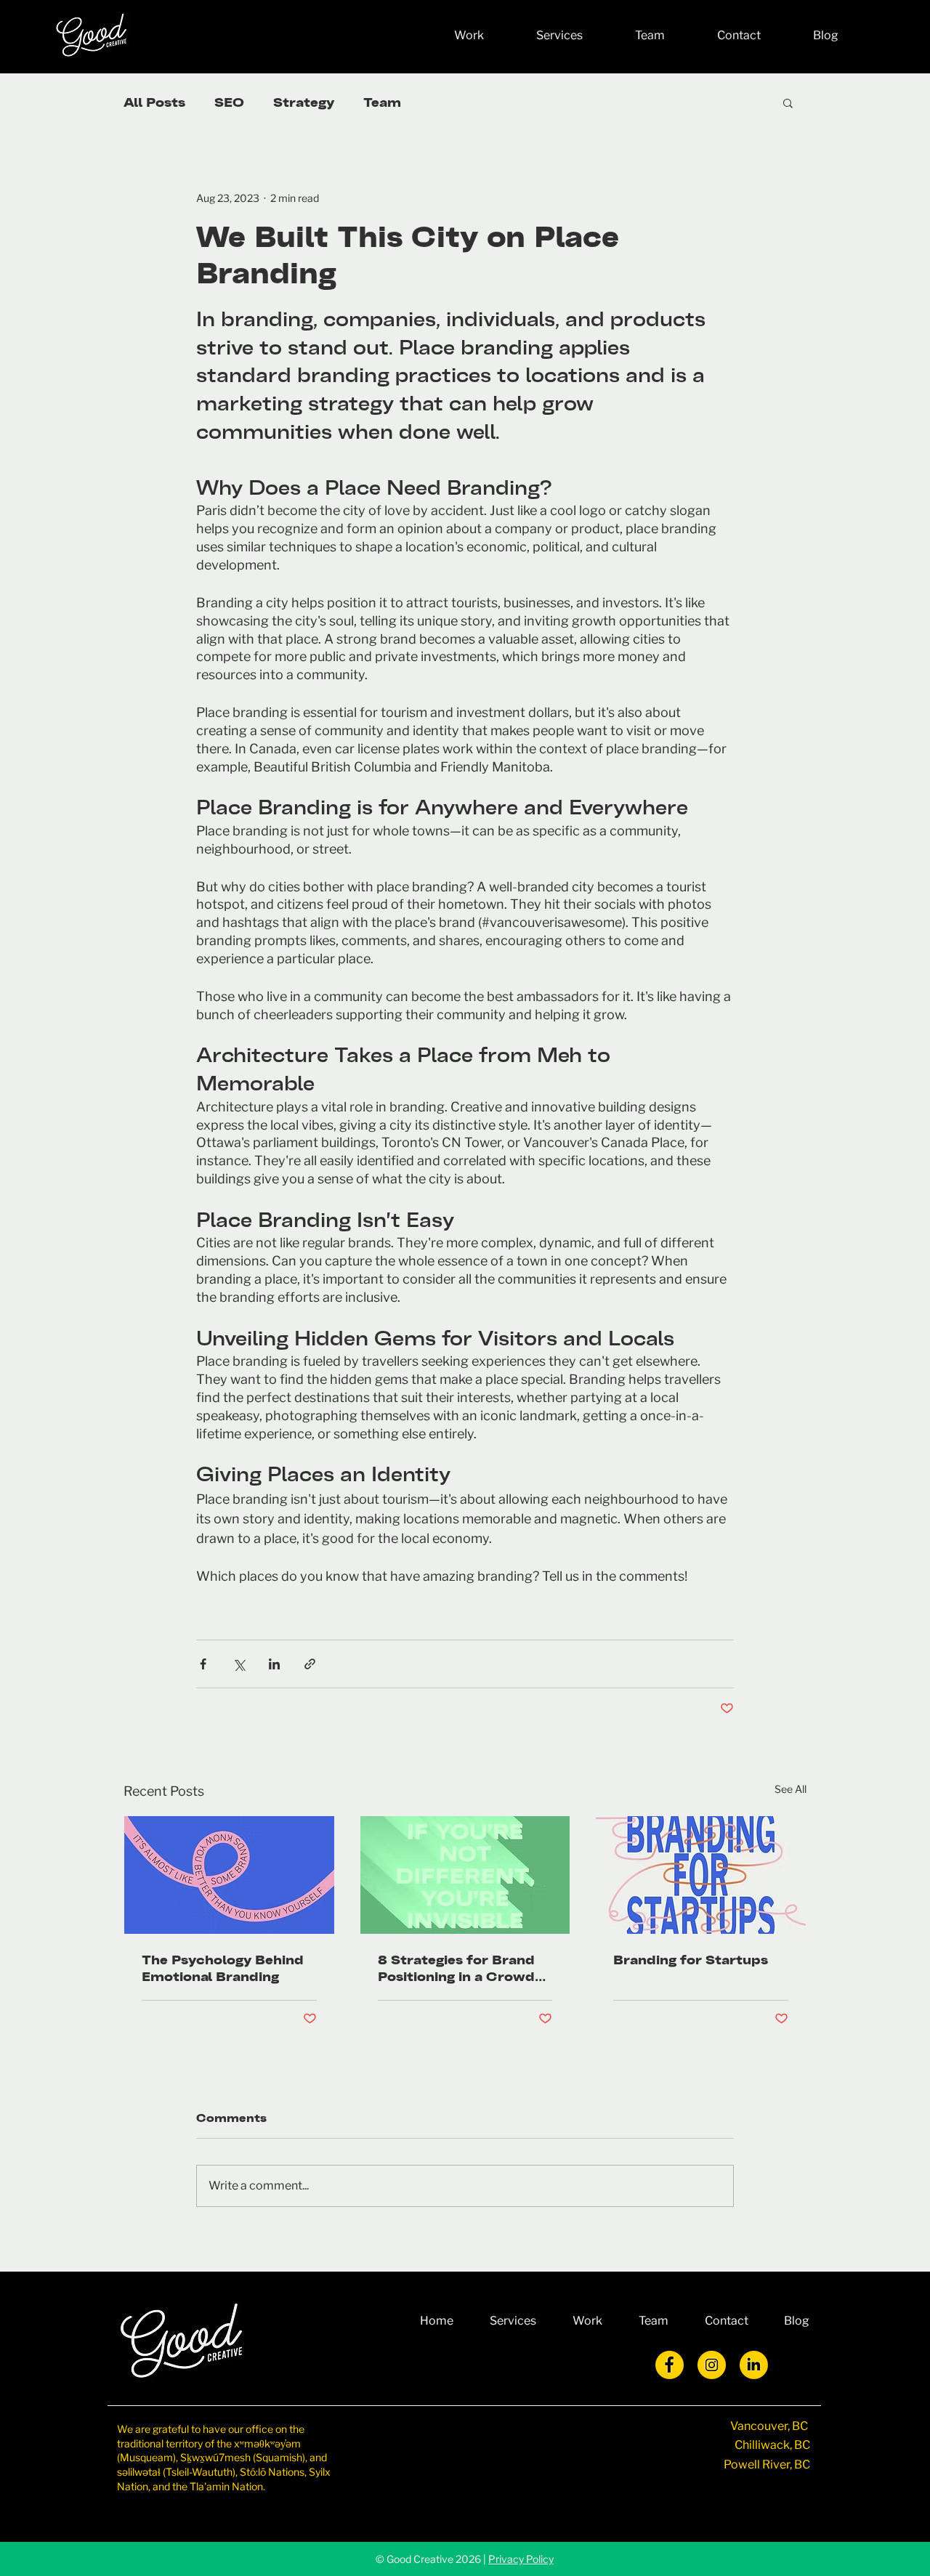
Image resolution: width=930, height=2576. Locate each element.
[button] (788, 102)
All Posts (154, 102)
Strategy (304, 102)
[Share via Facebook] (203, 1664)
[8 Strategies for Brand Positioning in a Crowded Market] (465, 1875)
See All (790, 1789)
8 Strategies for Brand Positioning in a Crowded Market (465, 1968)
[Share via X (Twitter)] (239, 1664)
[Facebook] (670, 2365)
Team (382, 102)
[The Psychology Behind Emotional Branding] (229, 1875)
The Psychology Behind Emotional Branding (223, 1968)
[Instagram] (712, 2365)
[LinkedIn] (754, 2365)
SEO (229, 102)
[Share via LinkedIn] (274, 1664)
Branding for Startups (691, 1960)
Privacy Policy (521, 2559)
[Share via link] (310, 1664)
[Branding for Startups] (701, 1875)
